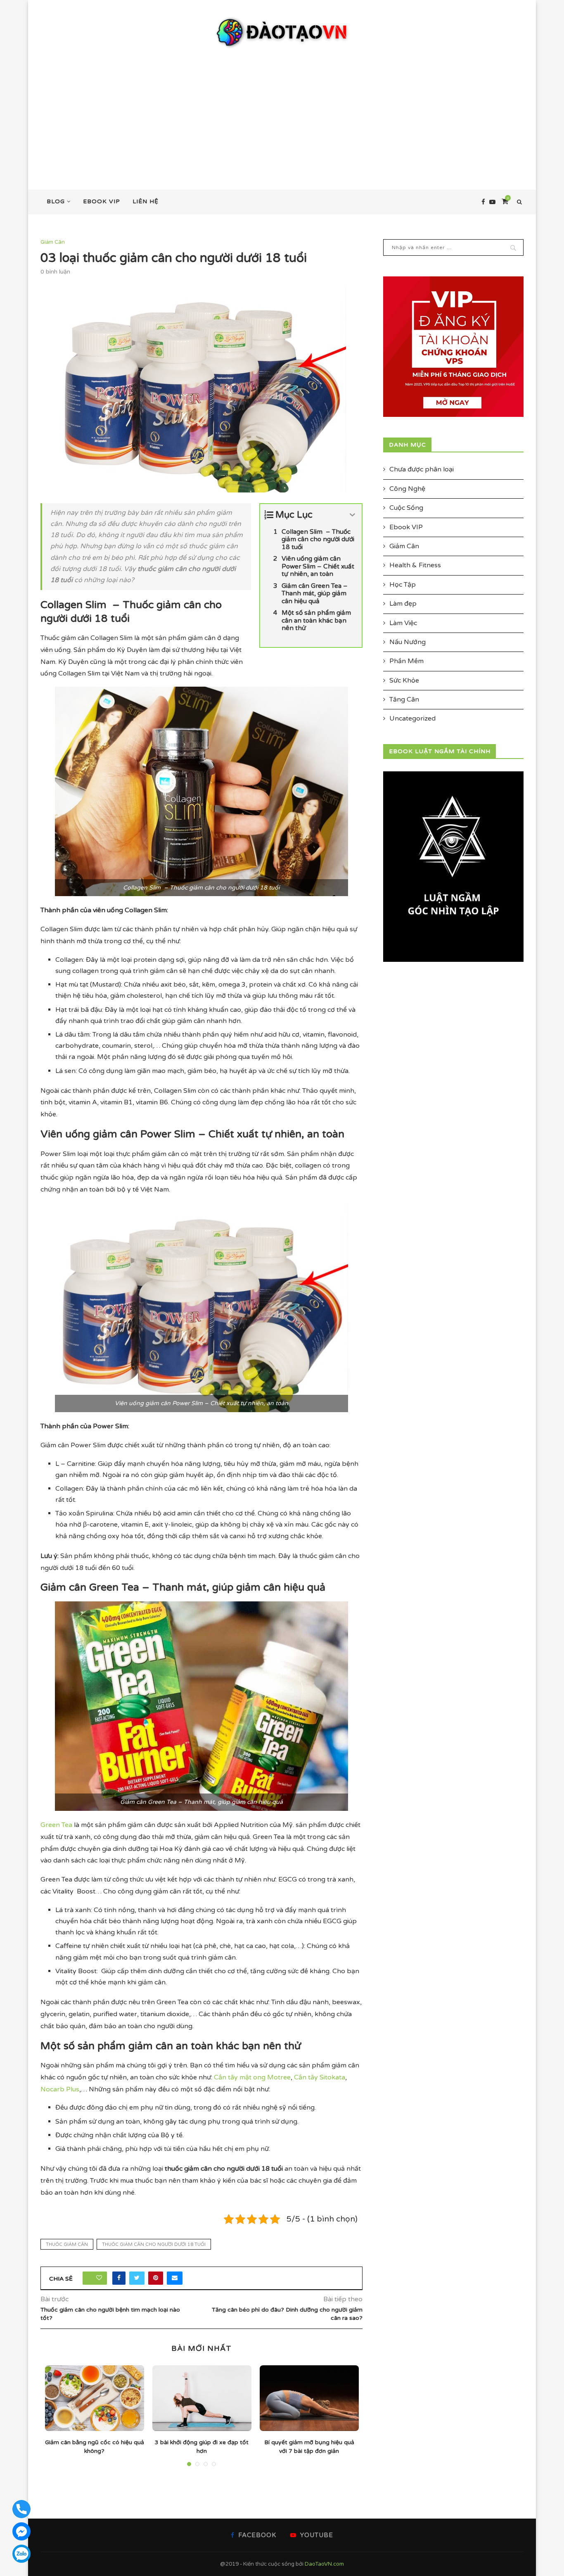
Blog (56, 201)
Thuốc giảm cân (67, 2244)
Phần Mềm (406, 661)
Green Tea (56, 1825)
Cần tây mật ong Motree (252, 2077)
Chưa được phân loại (422, 469)
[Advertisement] (282, 111)
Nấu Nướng (408, 642)
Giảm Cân (53, 242)
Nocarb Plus (60, 2089)
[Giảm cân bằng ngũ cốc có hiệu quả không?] (95, 2398)
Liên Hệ (146, 201)
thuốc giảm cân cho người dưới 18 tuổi (154, 2244)
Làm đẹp (403, 604)
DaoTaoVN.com (324, 2564)
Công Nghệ (407, 489)
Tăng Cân (404, 699)
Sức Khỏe (404, 680)
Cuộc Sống (406, 508)
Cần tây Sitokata (320, 2077)
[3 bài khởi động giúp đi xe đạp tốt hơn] (202, 2398)
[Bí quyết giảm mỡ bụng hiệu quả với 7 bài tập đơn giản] (309, 2398)
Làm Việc (403, 623)
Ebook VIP (102, 201)
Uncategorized (412, 718)
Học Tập (403, 585)
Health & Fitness (415, 565)
